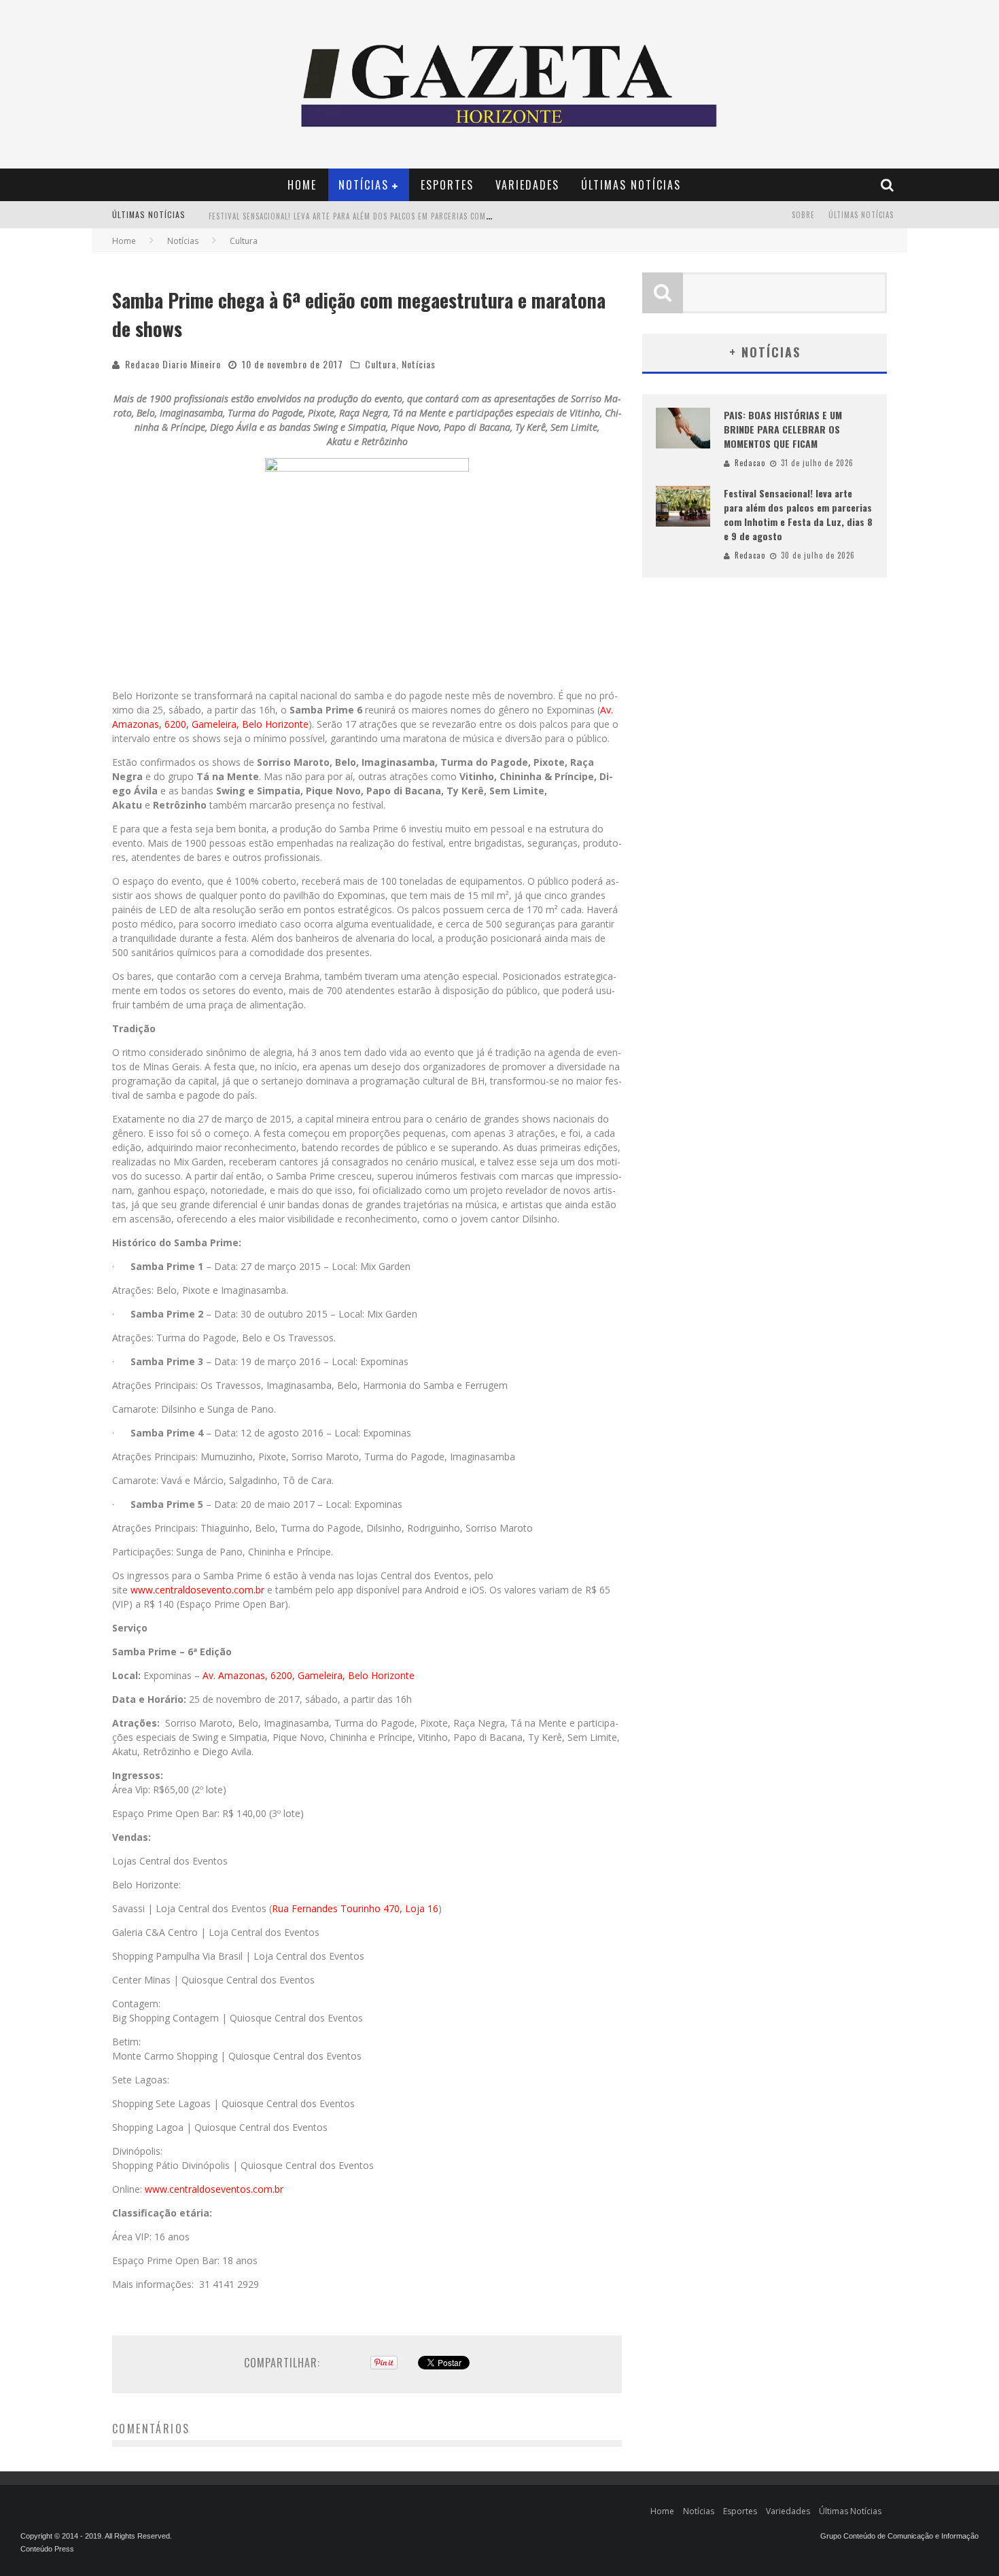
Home (302, 185)
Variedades (527, 185)
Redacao (750, 463)
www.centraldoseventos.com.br (214, 2189)
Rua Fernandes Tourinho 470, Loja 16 (355, 1908)
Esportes (447, 185)
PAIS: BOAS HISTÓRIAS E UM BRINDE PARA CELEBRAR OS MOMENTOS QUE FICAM (783, 429)
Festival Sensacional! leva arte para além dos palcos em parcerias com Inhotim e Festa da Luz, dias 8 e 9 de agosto (437, 216)
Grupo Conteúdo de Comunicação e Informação (899, 2536)
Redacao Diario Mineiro (173, 364)
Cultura (381, 364)
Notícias (364, 185)
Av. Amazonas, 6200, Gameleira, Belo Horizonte (309, 1675)
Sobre (803, 215)
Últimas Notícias (631, 185)
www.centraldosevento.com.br (197, 1590)
